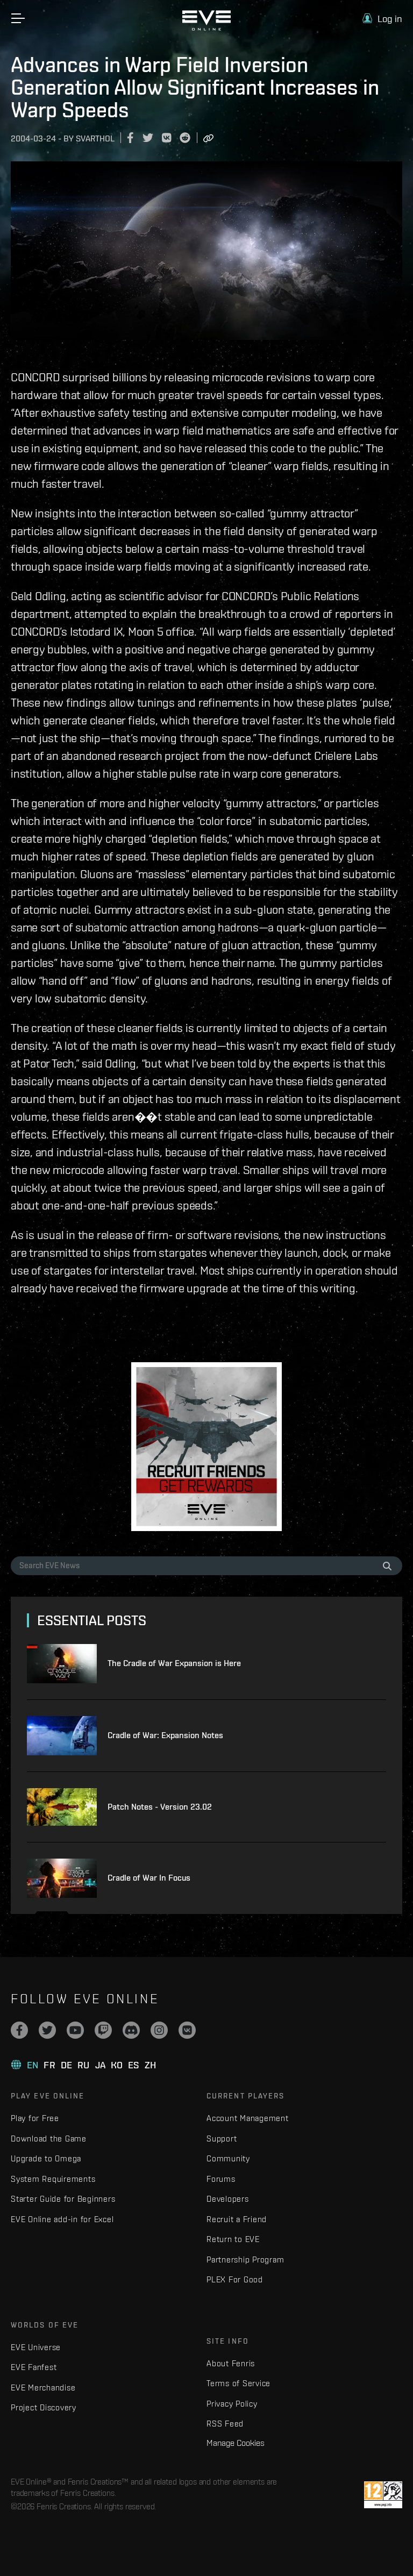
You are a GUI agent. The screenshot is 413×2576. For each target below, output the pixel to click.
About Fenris (231, 2363)
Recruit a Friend (237, 2219)
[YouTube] (75, 2030)
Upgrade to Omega (46, 2158)
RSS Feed (225, 2424)
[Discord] (131, 2030)
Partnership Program (245, 2260)
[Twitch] (103, 2030)
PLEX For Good (235, 2279)
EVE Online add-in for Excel (62, 2219)
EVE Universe (36, 2347)
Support (222, 2139)
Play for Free (35, 2118)
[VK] (187, 2030)
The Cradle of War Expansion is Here (174, 1663)
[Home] (206, 28)
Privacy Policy (232, 2404)
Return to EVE (233, 2239)
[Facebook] (19, 2030)
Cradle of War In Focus (149, 1878)
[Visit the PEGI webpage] (383, 2495)
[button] (382, 19)
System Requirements (53, 2179)
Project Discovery (44, 2407)
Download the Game (49, 2139)
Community (228, 2158)
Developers (228, 2199)
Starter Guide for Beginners (63, 2199)
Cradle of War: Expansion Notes (165, 1735)
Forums (221, 2179)
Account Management (248, 2118)
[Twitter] (47, 2030)
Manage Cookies (236, 2443)
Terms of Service (238, 2383)
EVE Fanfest (34, 2367)
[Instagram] (159, 2030)
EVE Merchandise (43, 2388)
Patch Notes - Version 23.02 (160, 1807)
